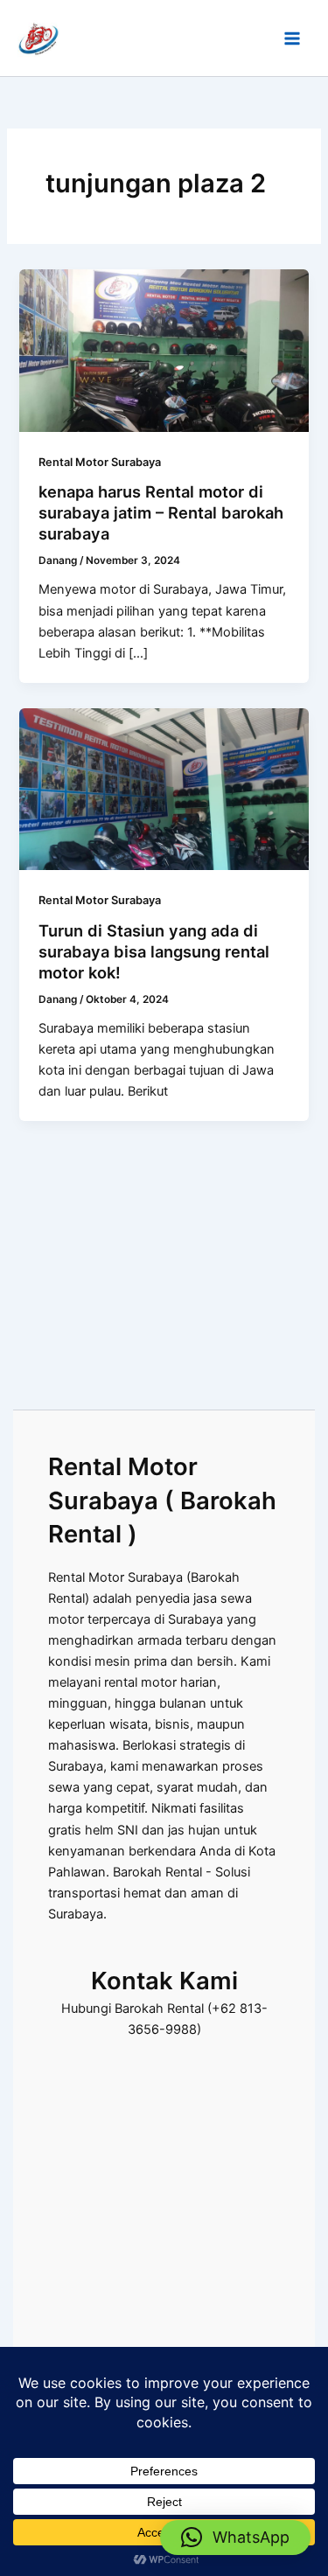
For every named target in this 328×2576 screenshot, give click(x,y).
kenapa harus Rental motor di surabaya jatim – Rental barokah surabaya (161, 512)
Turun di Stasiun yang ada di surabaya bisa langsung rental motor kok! (154, 951)
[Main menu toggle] (292, 38)
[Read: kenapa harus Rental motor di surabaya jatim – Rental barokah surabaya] (164, 350)
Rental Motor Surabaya (100, 462)
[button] (235, 2538)
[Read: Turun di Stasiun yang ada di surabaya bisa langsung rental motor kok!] (164, 789)
